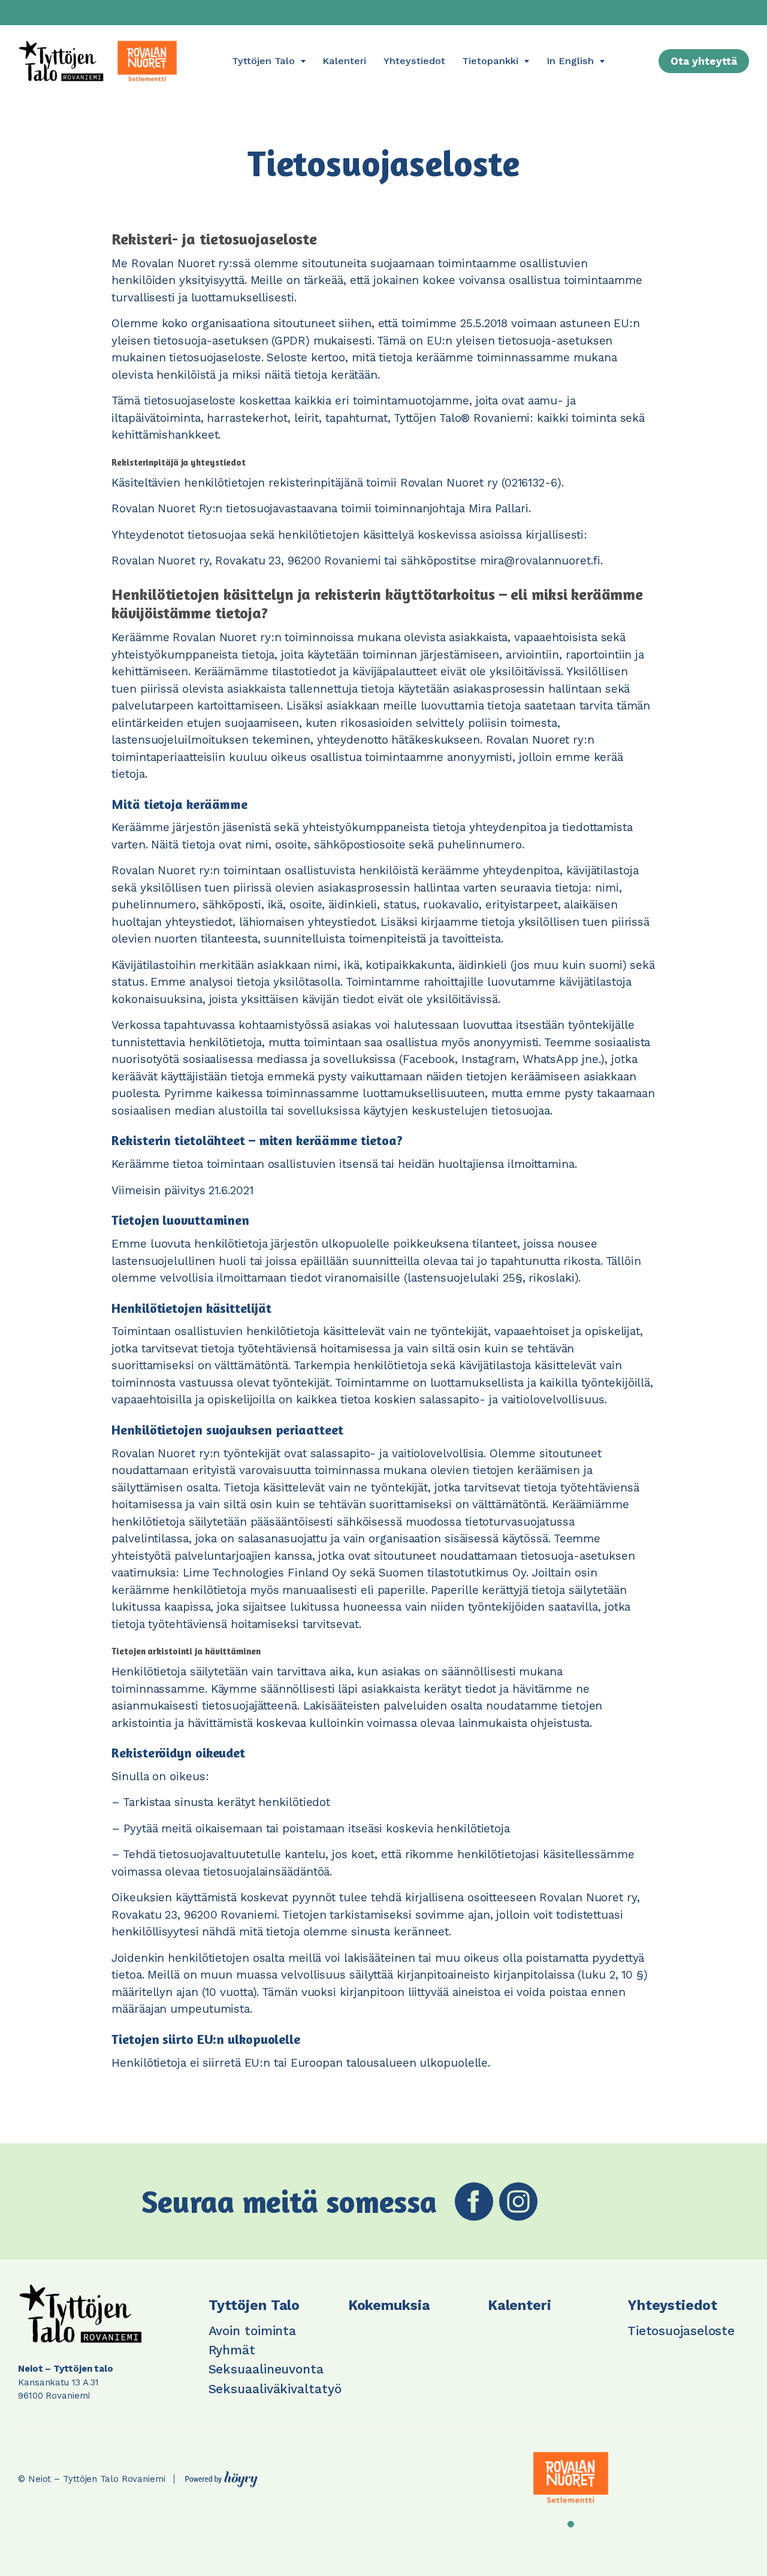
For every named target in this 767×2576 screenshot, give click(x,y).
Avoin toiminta (253, 2331)
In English (570, 61)
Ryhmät (232, 2350)
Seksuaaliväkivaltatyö (275, 2389)
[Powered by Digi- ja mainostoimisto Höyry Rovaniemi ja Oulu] (221, 2476)
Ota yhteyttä (704, 61)
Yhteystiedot (414, 61)
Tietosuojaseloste (681, 2331)
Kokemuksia (389, 2305)
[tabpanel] (571, 2478)
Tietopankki (490, 61)
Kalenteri (344, 61)
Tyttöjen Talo (263, 61)
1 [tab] (571, 2524)
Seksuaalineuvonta (266, 2369)
